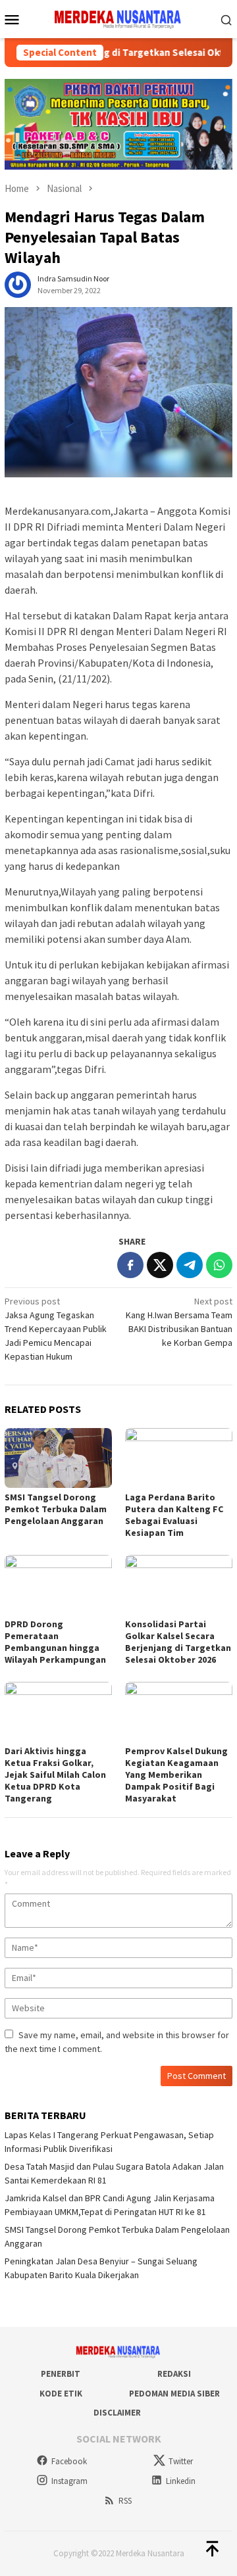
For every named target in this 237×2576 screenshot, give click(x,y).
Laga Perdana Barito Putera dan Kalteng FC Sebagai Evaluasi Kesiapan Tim (174, 1515)
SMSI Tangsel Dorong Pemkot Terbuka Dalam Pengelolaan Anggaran (56, 1509)
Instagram (69, 2481)
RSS (125, 2501)
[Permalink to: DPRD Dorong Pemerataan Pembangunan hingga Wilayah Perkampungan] (58, 1585)
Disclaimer (117, 2413)
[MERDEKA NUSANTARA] (118, 18)
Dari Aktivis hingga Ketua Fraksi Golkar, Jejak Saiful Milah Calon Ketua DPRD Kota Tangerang (55, 1775)
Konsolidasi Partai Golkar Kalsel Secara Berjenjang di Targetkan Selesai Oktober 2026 (178, 1642)
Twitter (181, 2461)
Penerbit (61, 2374)
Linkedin (181, 2481)
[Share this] (130, 1265)
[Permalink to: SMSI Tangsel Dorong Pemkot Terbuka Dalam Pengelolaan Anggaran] (58, 1458)
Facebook (69, 2461)
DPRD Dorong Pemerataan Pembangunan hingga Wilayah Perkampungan (55, 1642)
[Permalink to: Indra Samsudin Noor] (18, 283)
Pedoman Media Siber (174, 2394)
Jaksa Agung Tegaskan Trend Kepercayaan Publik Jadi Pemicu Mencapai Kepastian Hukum (56, 1329)
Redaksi (174, 2374)
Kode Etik (61, 2394)
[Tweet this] (160, 1265)
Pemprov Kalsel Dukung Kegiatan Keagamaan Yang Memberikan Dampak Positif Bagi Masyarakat (176, 1775)
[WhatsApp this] (219, 1265)
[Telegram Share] (190, 1265)
